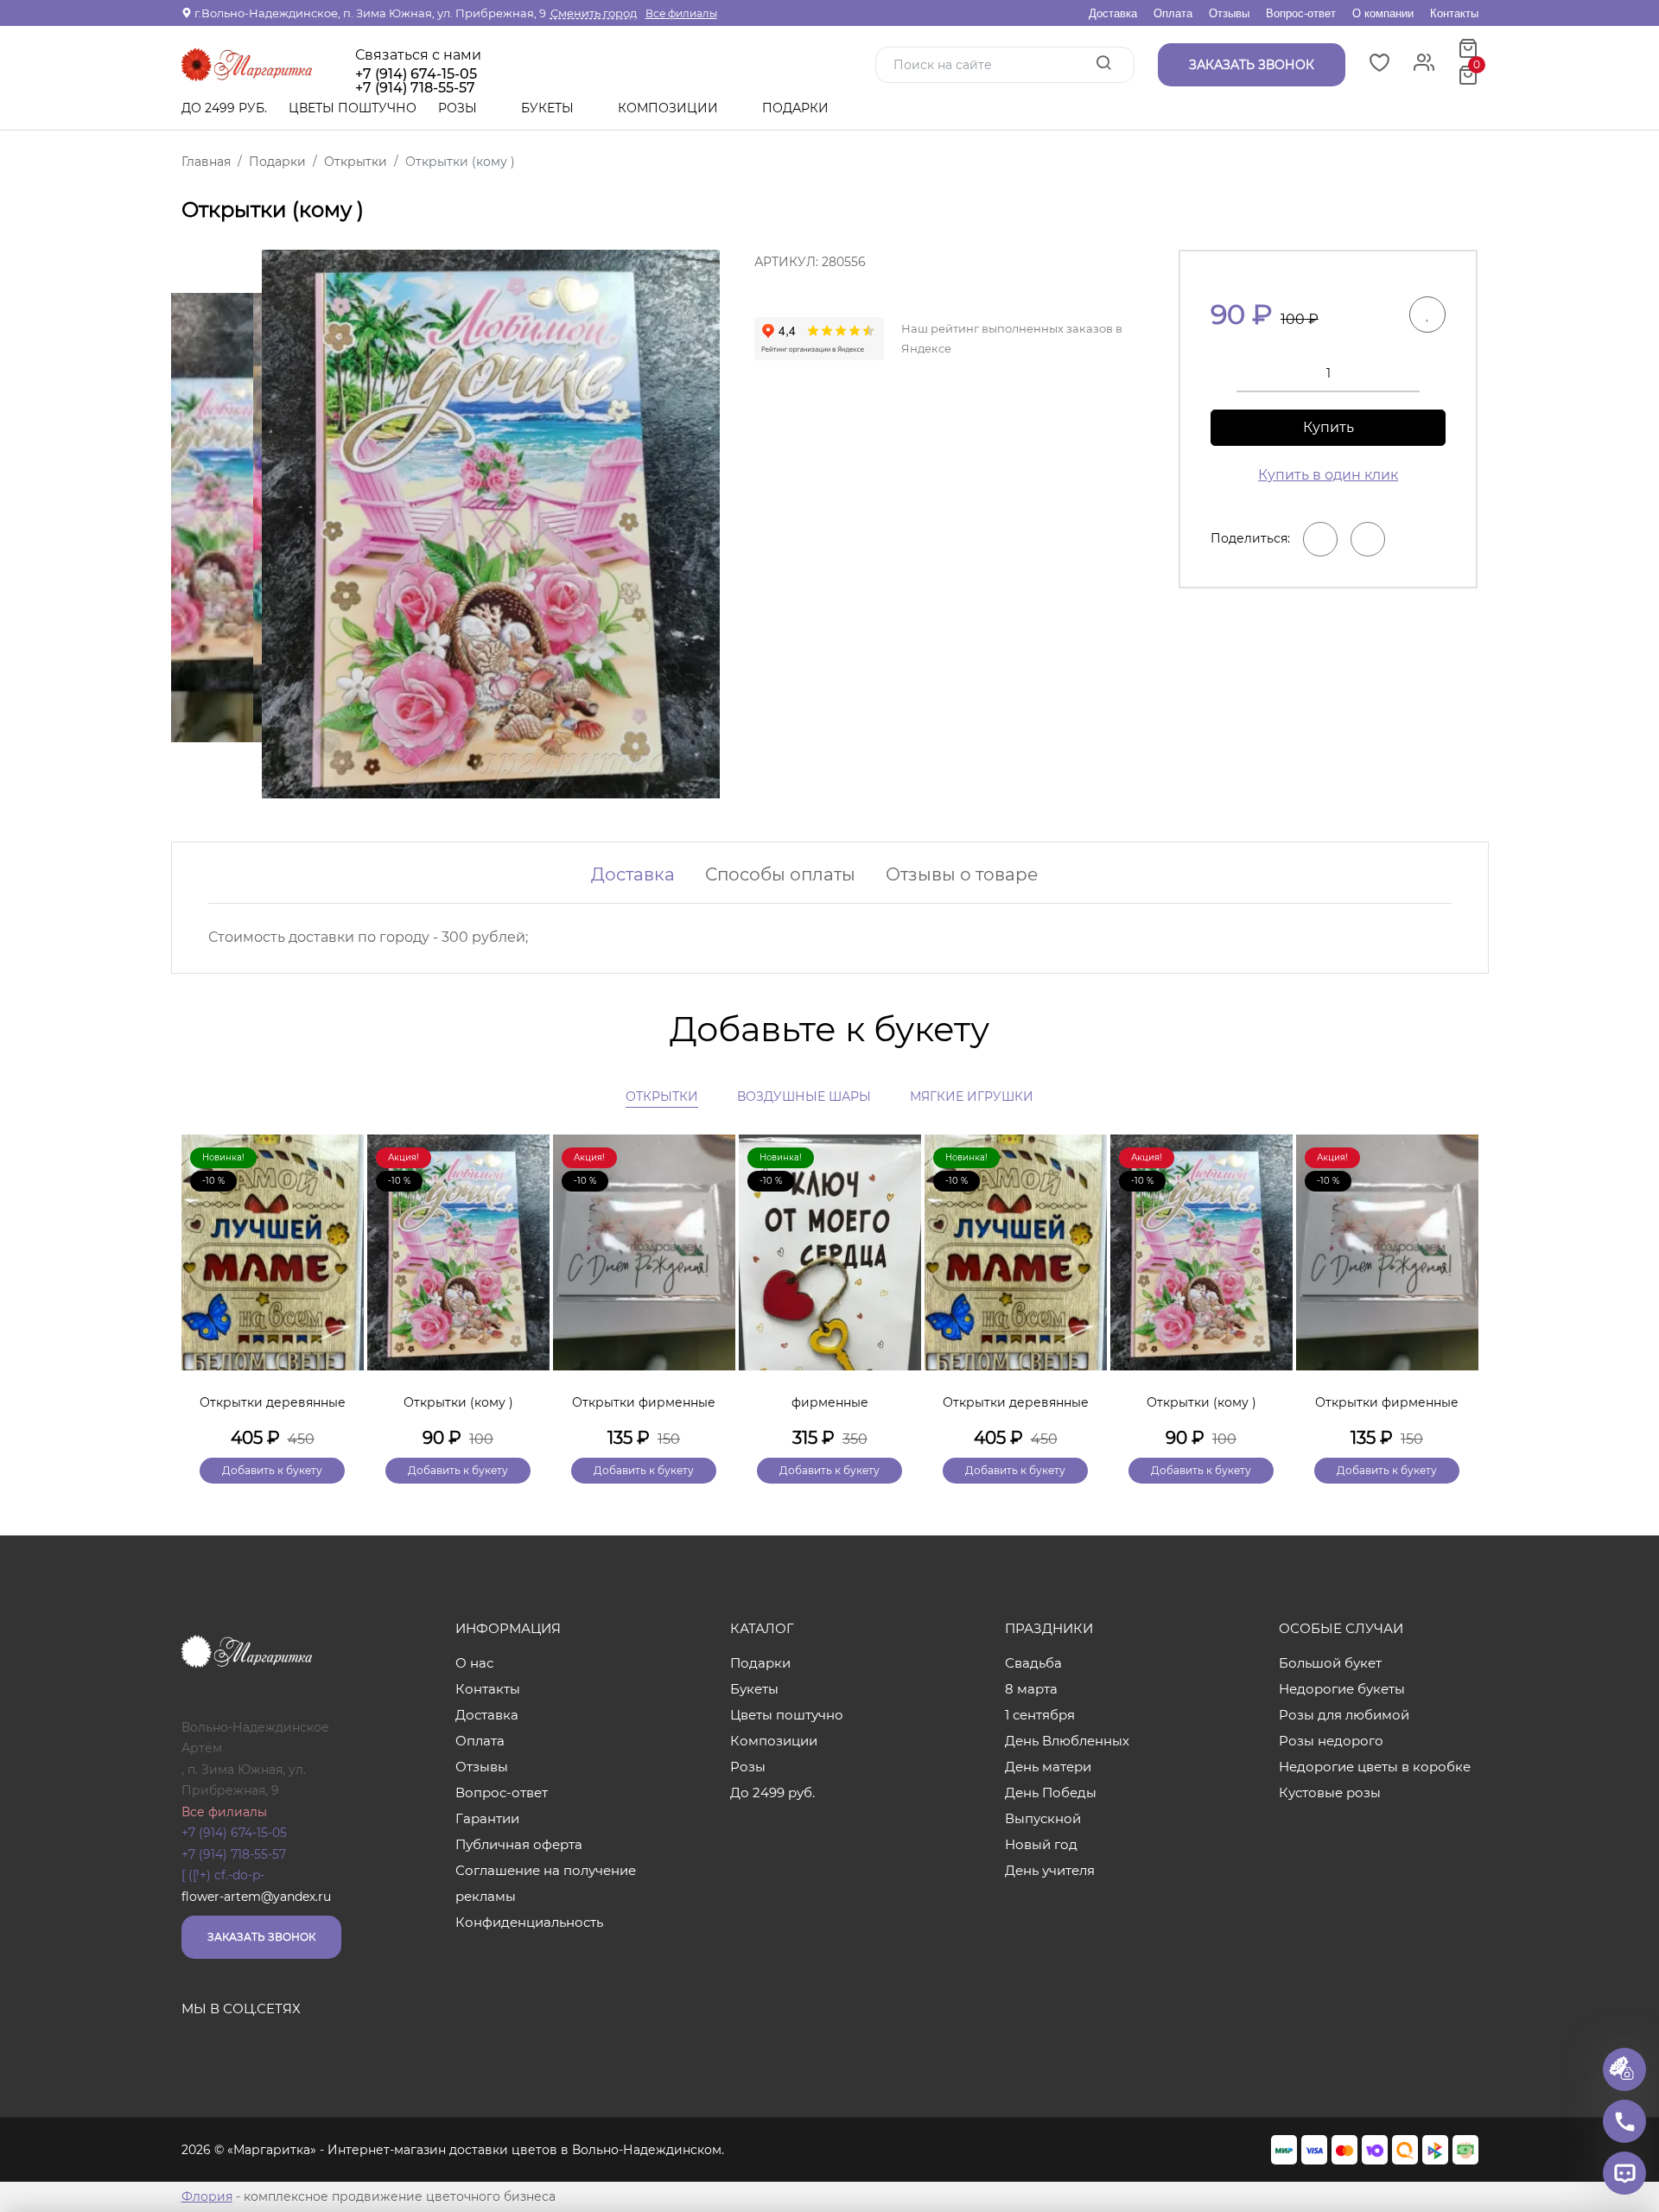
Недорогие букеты (1342, 1689)
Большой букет (1330, 1663)
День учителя (1050, 1870)
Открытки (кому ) (458, 1402)
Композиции (670, 108)
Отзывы (1229, 13)
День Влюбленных (1067, 1741)
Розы (459, 108)
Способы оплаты (780, 874)
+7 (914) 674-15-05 (416, 74)
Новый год (1041, 1844)
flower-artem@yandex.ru (256, 1897)
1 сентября (1040, 1715)
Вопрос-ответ (1301, 13)
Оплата (1173, 13)
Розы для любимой (1344, 1715)
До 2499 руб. (224, 108)
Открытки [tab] (662, 1096)
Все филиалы (681, 13)
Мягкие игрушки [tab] (972, 1096)
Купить (1328, 427)
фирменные (830, 1402)
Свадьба (1033, 1663)
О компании (1383, 13)
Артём (202, 1748)
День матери (1048, 1767)
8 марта (1031, 1689)
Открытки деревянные (273, 1402)
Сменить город (594, 13)
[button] (1457, 1280)
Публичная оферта (519, 1844)
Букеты (549, 108)
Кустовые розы (1330, 1792)
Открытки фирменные (644, 1402)
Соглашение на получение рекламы (546, 1883)
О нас (474, 1663)
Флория (207, 2196)
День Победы (1051, 1792)
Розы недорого (1331, 1741)
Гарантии (487, 1818)
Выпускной (1043, 1818)
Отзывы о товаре (962, 874)
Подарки (797, 108)
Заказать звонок (261, 1937)
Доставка (1113, 13)
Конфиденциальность (529, 1922)
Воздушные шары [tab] (804, 1096)
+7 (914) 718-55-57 (234, 1854)
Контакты (1454, 13)
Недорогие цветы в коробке (1375, 1767)
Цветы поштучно (353, 108)
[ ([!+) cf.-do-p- (223, 1875)
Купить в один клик (1328, 475)
